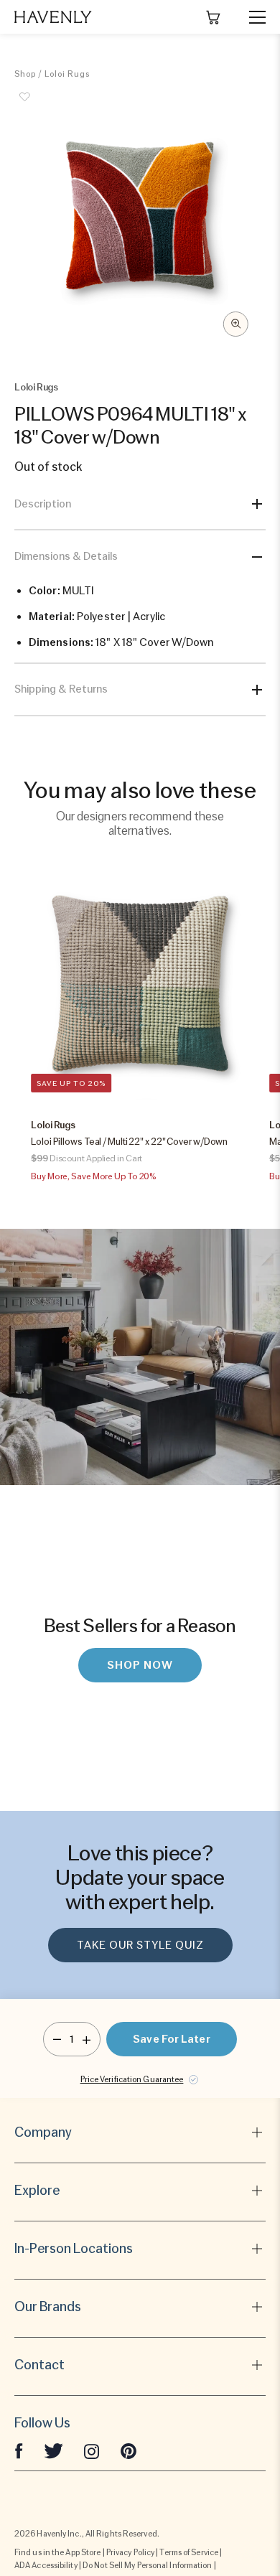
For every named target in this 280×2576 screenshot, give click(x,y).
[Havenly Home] (53, 17)
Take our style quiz (140, 1945)
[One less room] (57, 2039)
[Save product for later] (25, 105)
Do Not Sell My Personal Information (148, 2565)
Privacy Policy (130, 2552)
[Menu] (251, 17)
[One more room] (87, 2039)
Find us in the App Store (57, 2552)
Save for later (171, 2039)
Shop (25, 74)
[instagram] (92, 2450)
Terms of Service (189, 2552)
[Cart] (213, 17)
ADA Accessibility (46, 2565)
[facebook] (19, 2450)
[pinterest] (129, 2450)
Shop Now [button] (140, 1665)
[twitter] (53, 2450)
